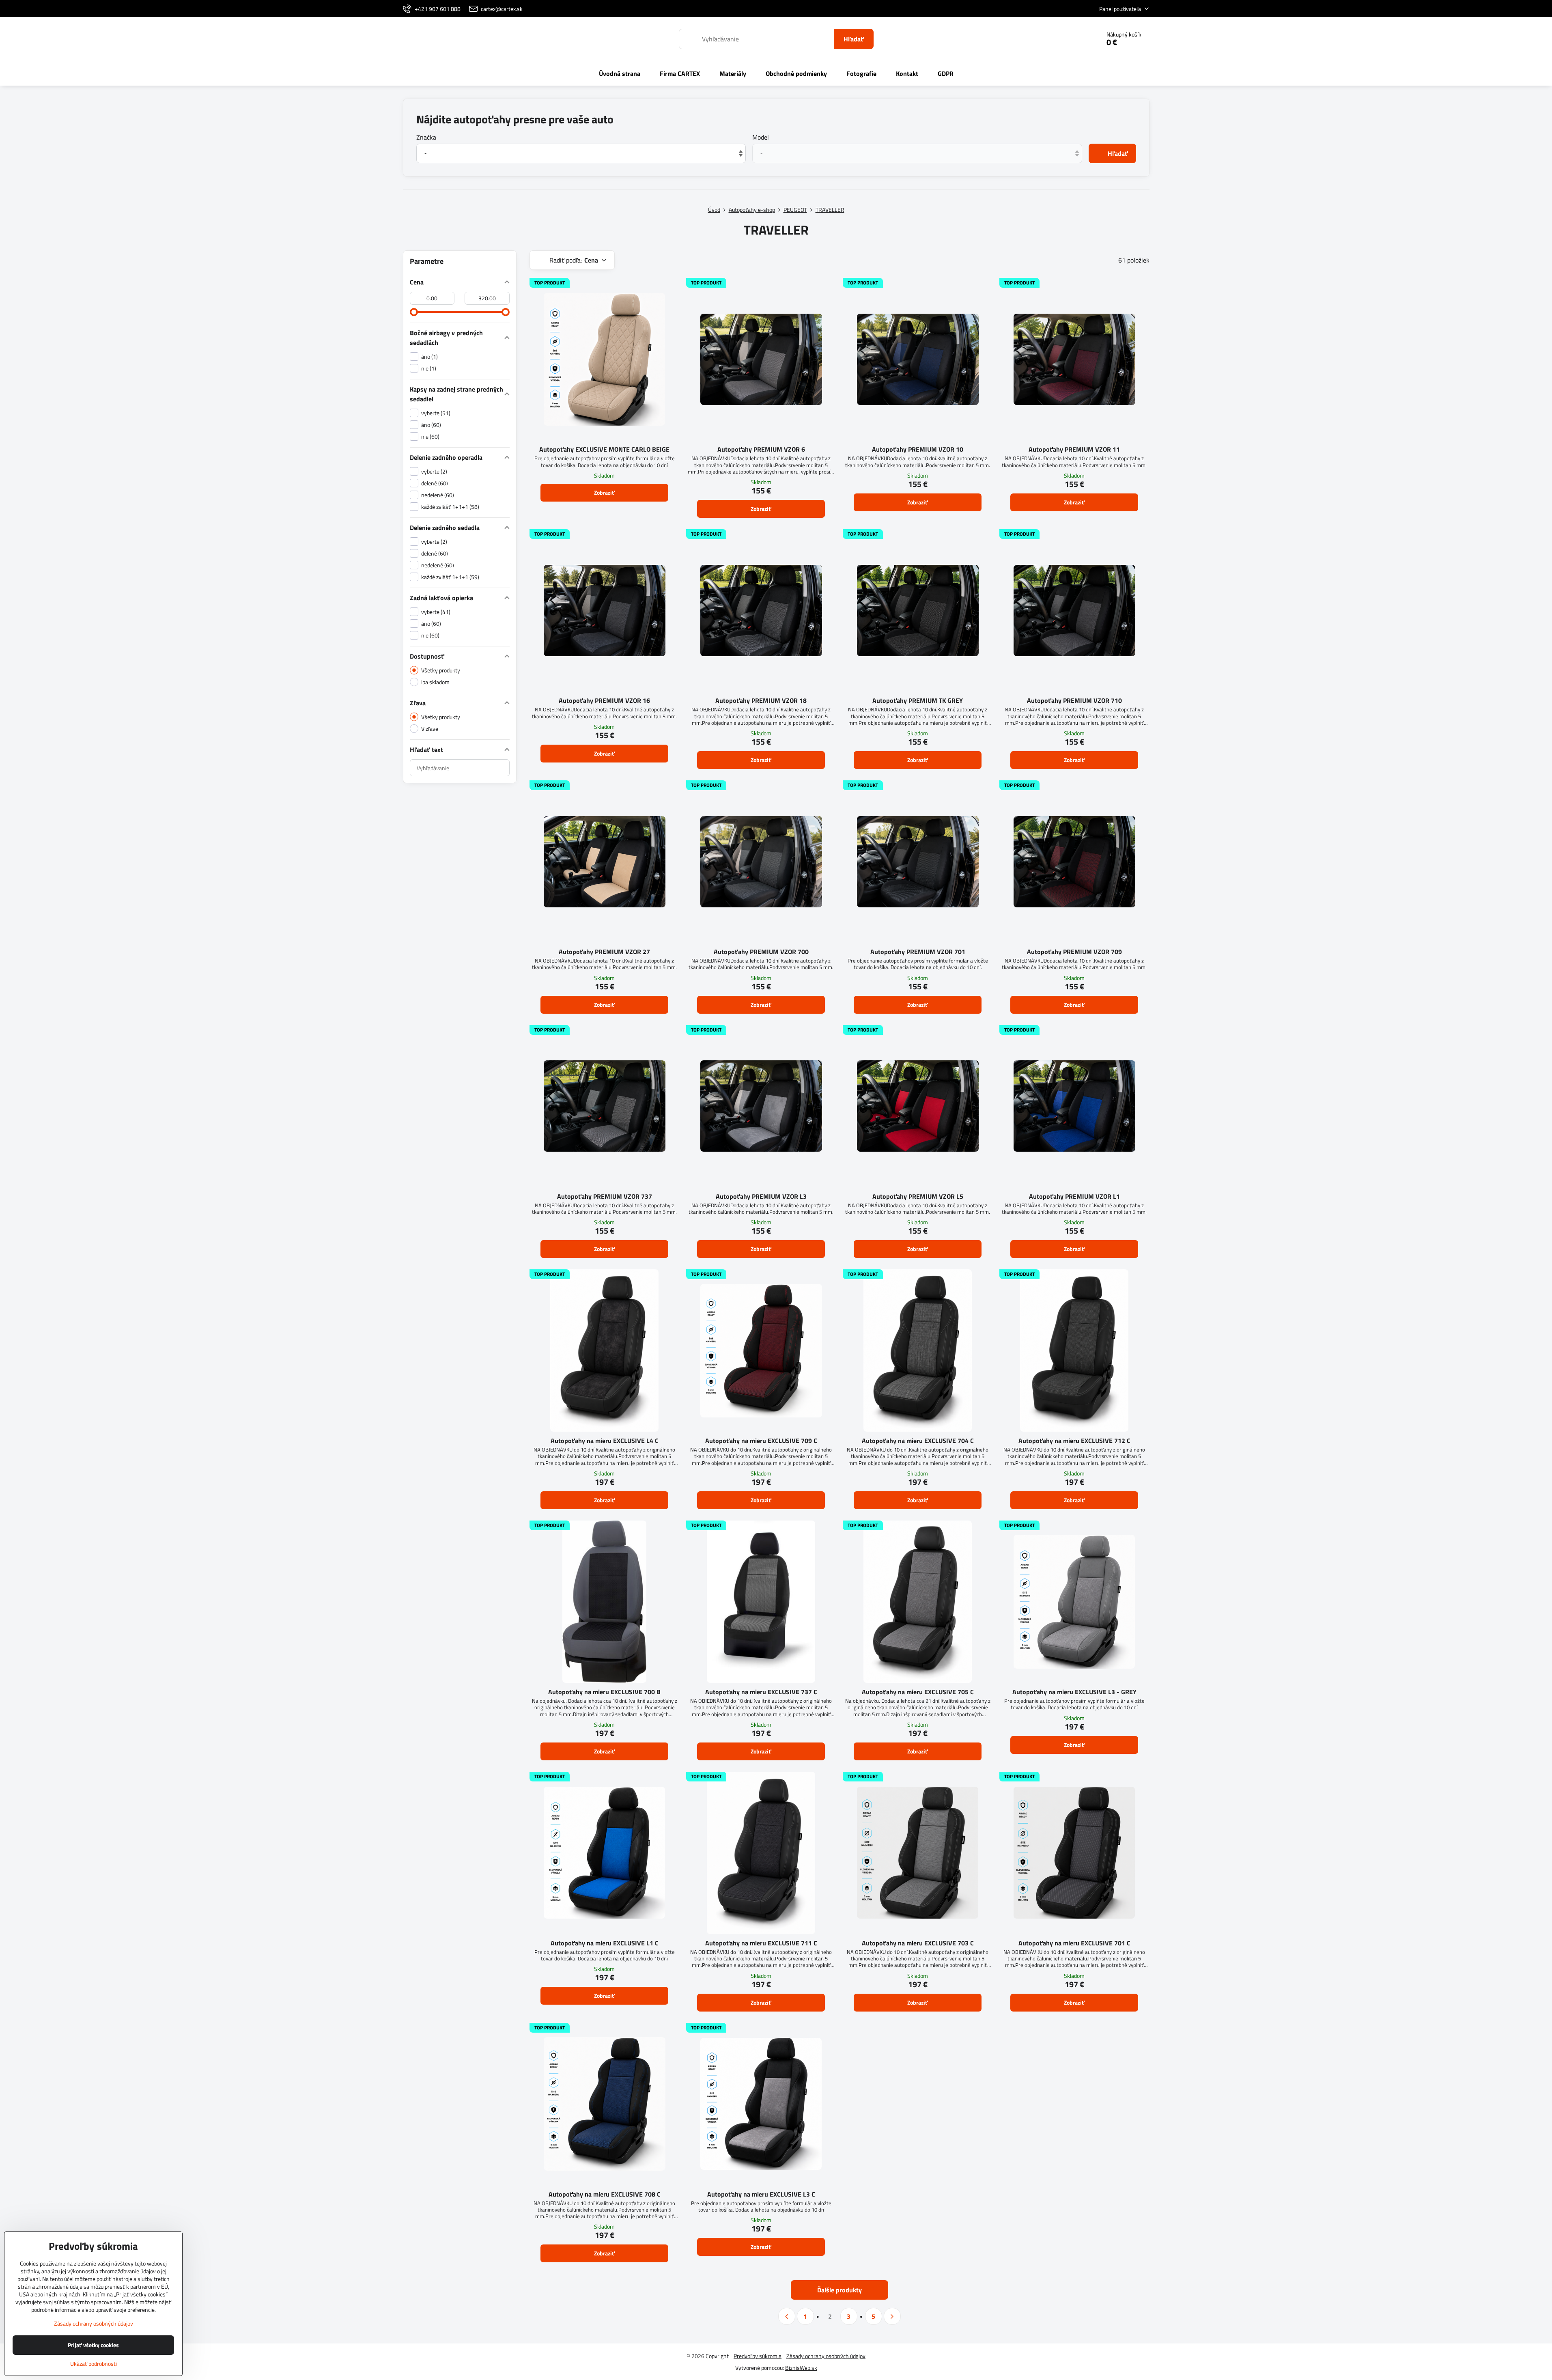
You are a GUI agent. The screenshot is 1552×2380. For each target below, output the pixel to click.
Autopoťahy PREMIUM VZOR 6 (761, 449)
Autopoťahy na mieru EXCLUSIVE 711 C (761, 1943)
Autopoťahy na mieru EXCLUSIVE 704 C (918, 1441)
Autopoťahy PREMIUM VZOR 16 (604, 700)
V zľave (430, 729)
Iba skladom (435, 682)
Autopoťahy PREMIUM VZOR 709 (1074, 952)
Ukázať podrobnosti (94, 2364)
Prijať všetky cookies (93, 2345)
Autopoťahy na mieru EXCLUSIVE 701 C (1074, 1943)
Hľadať (854, 39)
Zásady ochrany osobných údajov (826, 2356)
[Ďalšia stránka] (892, 2316)
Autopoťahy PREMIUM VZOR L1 (1074, 1196)
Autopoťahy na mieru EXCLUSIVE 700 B (604, 1692)
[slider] (414, 312)
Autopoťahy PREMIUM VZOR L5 (918, 1196)
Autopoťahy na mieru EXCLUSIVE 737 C (761, 1692)
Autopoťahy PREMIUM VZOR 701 (918, 952)
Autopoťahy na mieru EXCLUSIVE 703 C (918, 1943)
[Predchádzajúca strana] (787, 2316)
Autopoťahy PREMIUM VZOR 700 (761, 952)
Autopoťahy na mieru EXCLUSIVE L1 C (605, 1943)
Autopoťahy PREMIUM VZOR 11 (1074, 449)
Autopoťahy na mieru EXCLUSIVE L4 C (605, 1441)
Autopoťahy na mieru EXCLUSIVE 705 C (918, 1692)
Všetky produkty (441, 670)
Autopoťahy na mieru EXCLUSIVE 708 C (605, 2194)
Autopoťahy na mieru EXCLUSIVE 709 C (761, 1441)
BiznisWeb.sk (801, 2368)
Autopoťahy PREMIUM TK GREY (918, 700)
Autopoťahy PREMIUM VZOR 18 (761, 700)
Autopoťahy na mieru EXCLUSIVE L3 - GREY (1074, 1692)
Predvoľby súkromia (758, 2356)
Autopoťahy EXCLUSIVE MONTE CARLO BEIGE (604, 449)
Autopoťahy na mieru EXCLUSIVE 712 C (1074, 1441)
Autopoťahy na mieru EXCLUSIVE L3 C (761, 2194)
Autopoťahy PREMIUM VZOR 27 (604, 952)
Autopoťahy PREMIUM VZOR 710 (1074, 700)
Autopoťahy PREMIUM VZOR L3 (761, 1196)
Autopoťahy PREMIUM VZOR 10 (918, 449)
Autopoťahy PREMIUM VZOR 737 (605, 1196)
